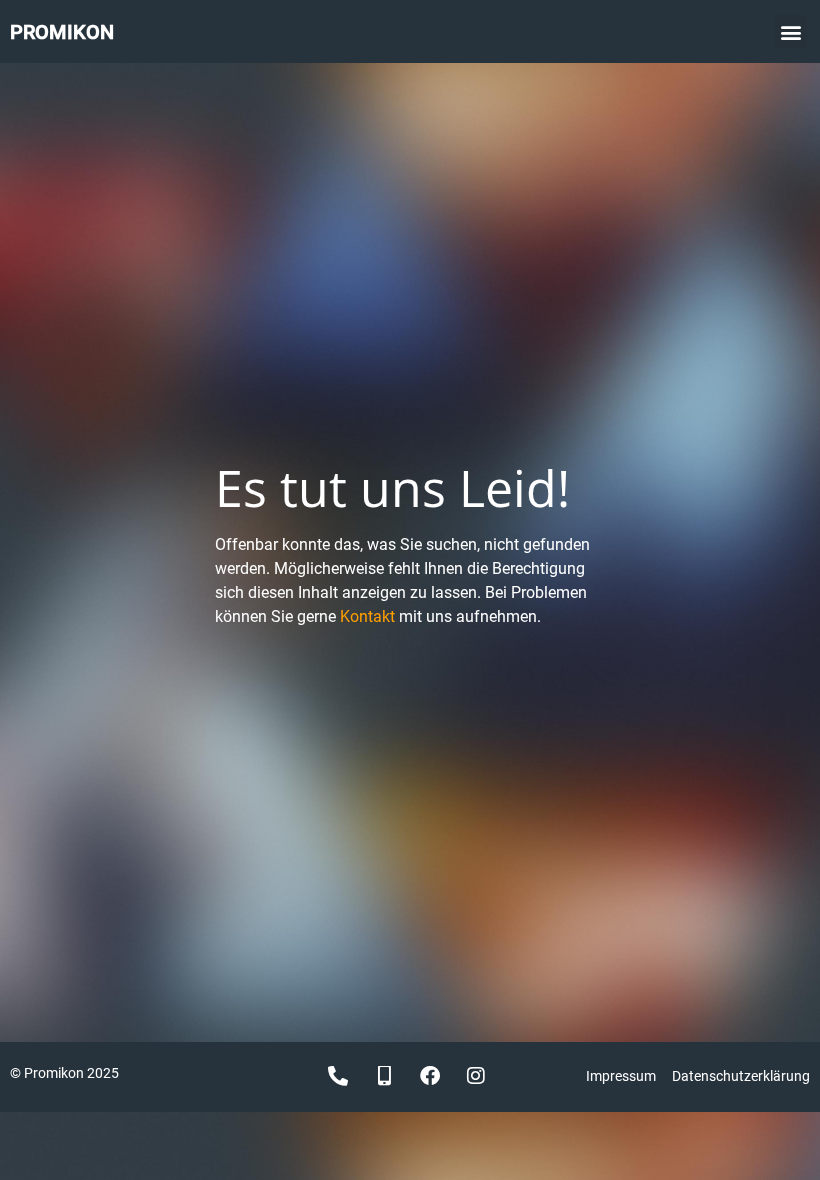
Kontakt (367, 616)
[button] (790, 31)
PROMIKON (62, 32)
